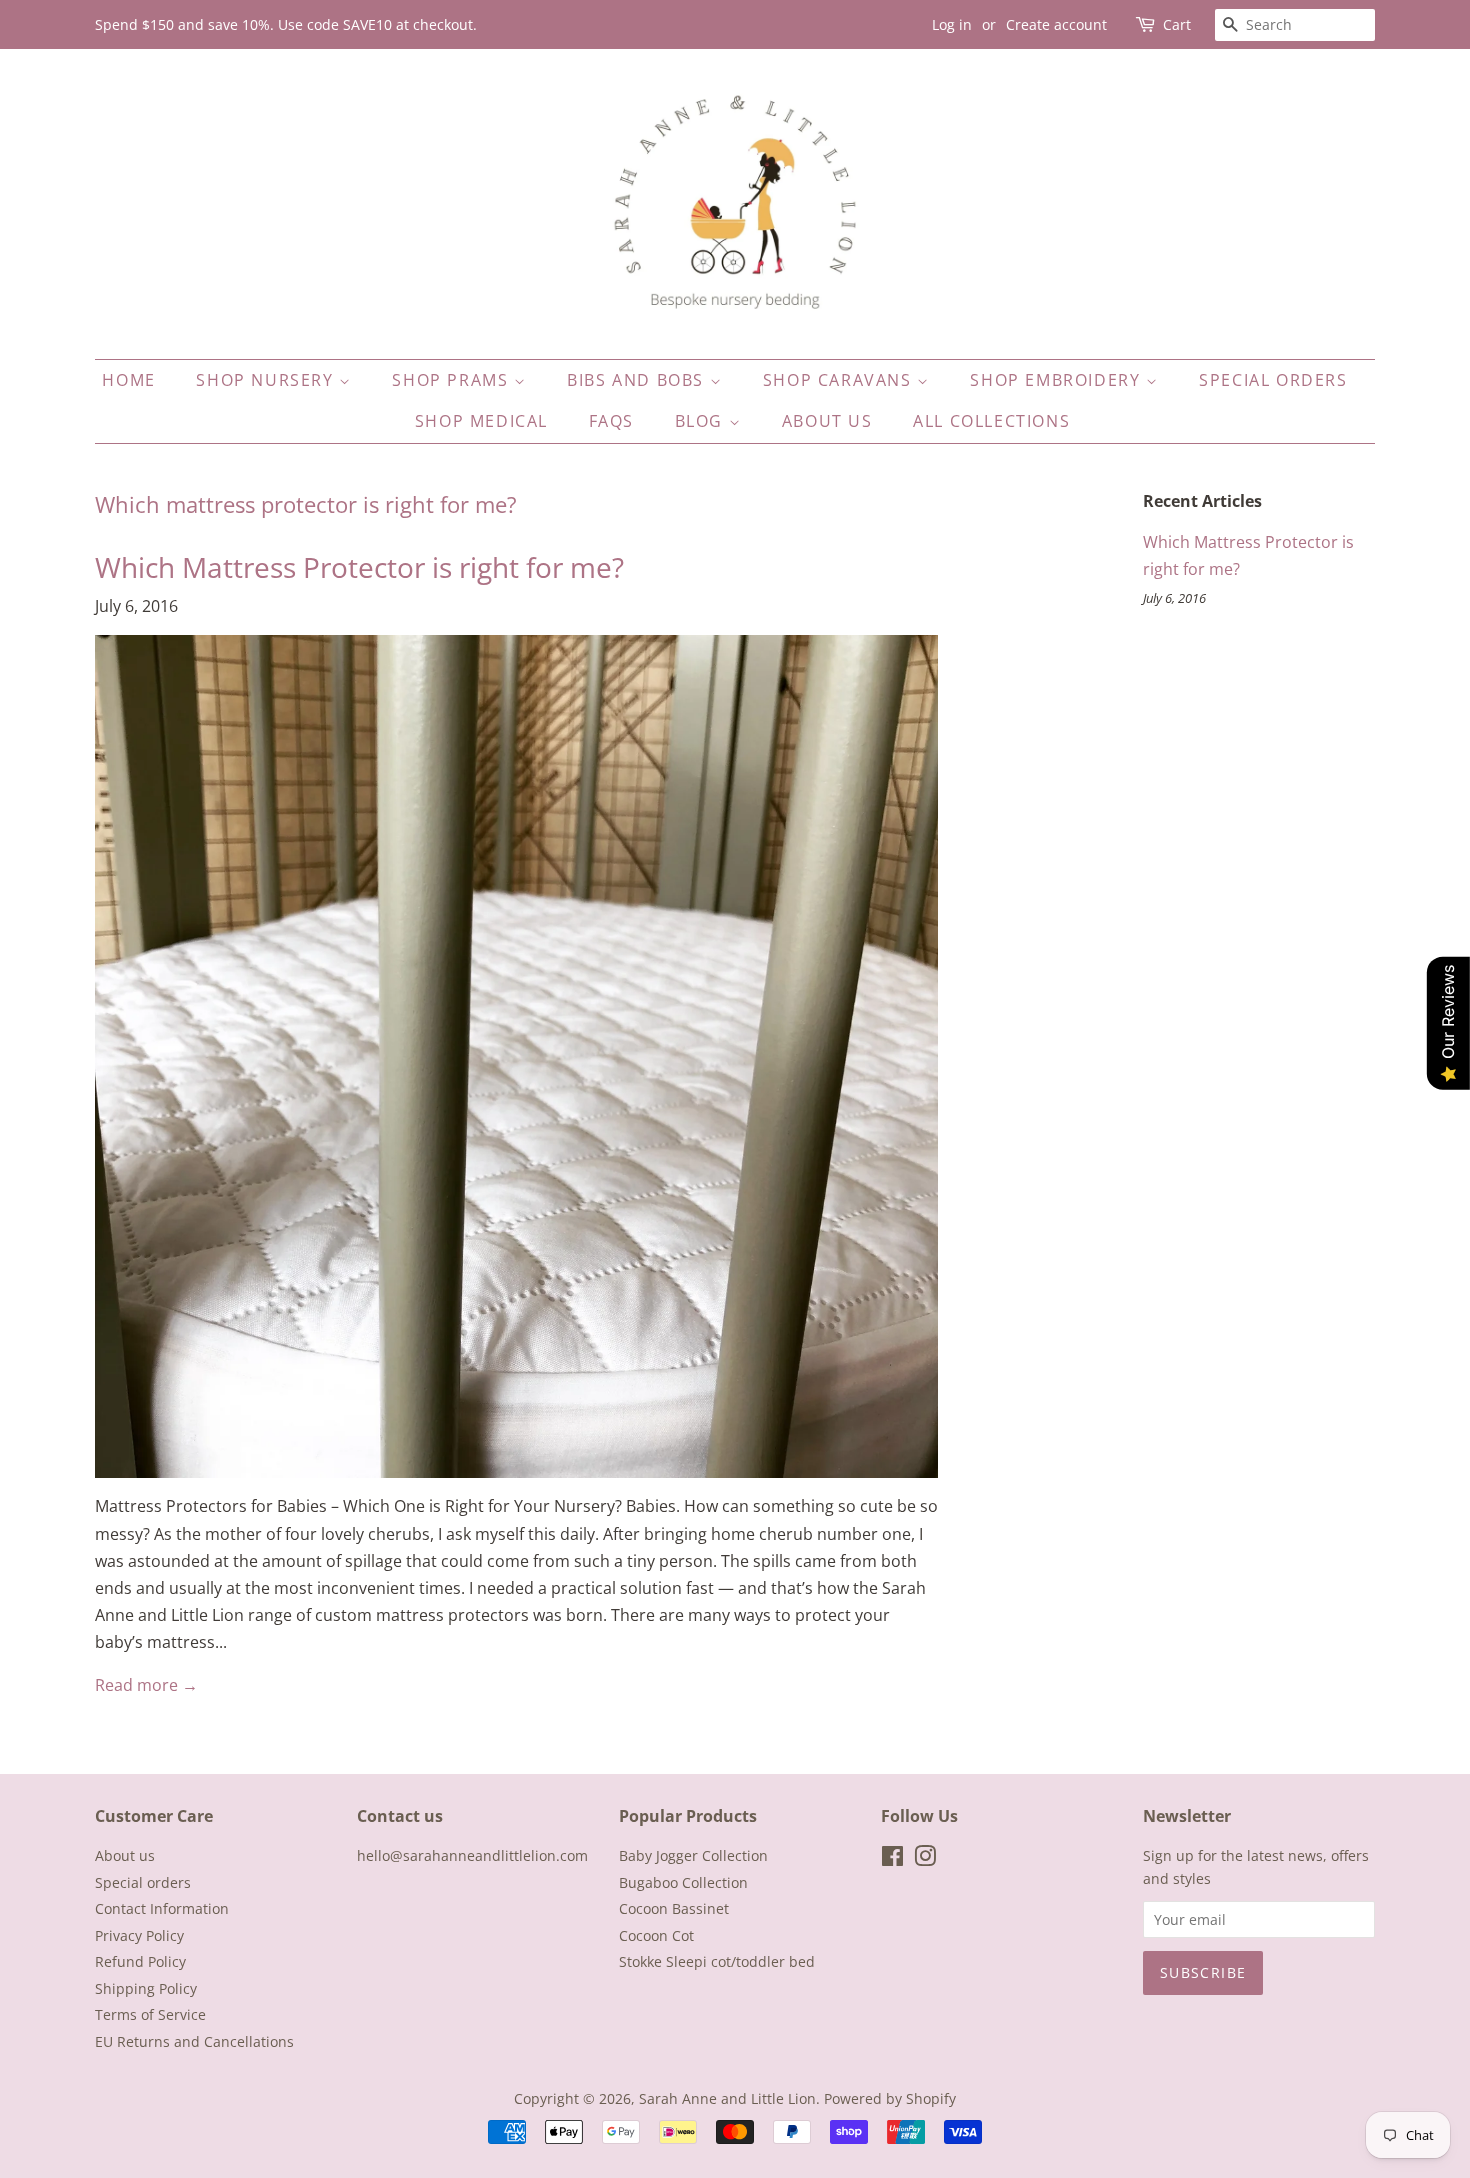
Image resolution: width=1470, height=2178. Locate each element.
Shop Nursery (267, 380)
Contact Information (162, 1908)
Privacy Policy (139, 1935)
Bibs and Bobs (638, 380)
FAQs (611, 421)
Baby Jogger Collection (693, 1855)
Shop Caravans (840, 380)
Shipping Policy (146, 1988)
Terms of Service (150, 2014)
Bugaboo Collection (683, 1882)
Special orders (143, 1882)
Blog (702, 421)
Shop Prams (453, 380)
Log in (952, 24)
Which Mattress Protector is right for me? (359, 567)
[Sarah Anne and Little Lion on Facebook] (892, 1859)
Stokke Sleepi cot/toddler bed (717, 1961)
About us (827, 421)
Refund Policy (140, 1961)
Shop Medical (481, 421)
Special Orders (1273, 380)
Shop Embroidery (1058, 380)
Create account (1056, 24)
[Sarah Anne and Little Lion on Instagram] (925, 1859)
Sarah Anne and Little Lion (727, 2098)
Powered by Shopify (890, 2098)
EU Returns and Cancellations (194, 2041)
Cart (1177, 24)
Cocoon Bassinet (674, 1908)
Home (128, 380)
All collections (991, 421)
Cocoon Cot (656, 1935)
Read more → (146, 1685)
